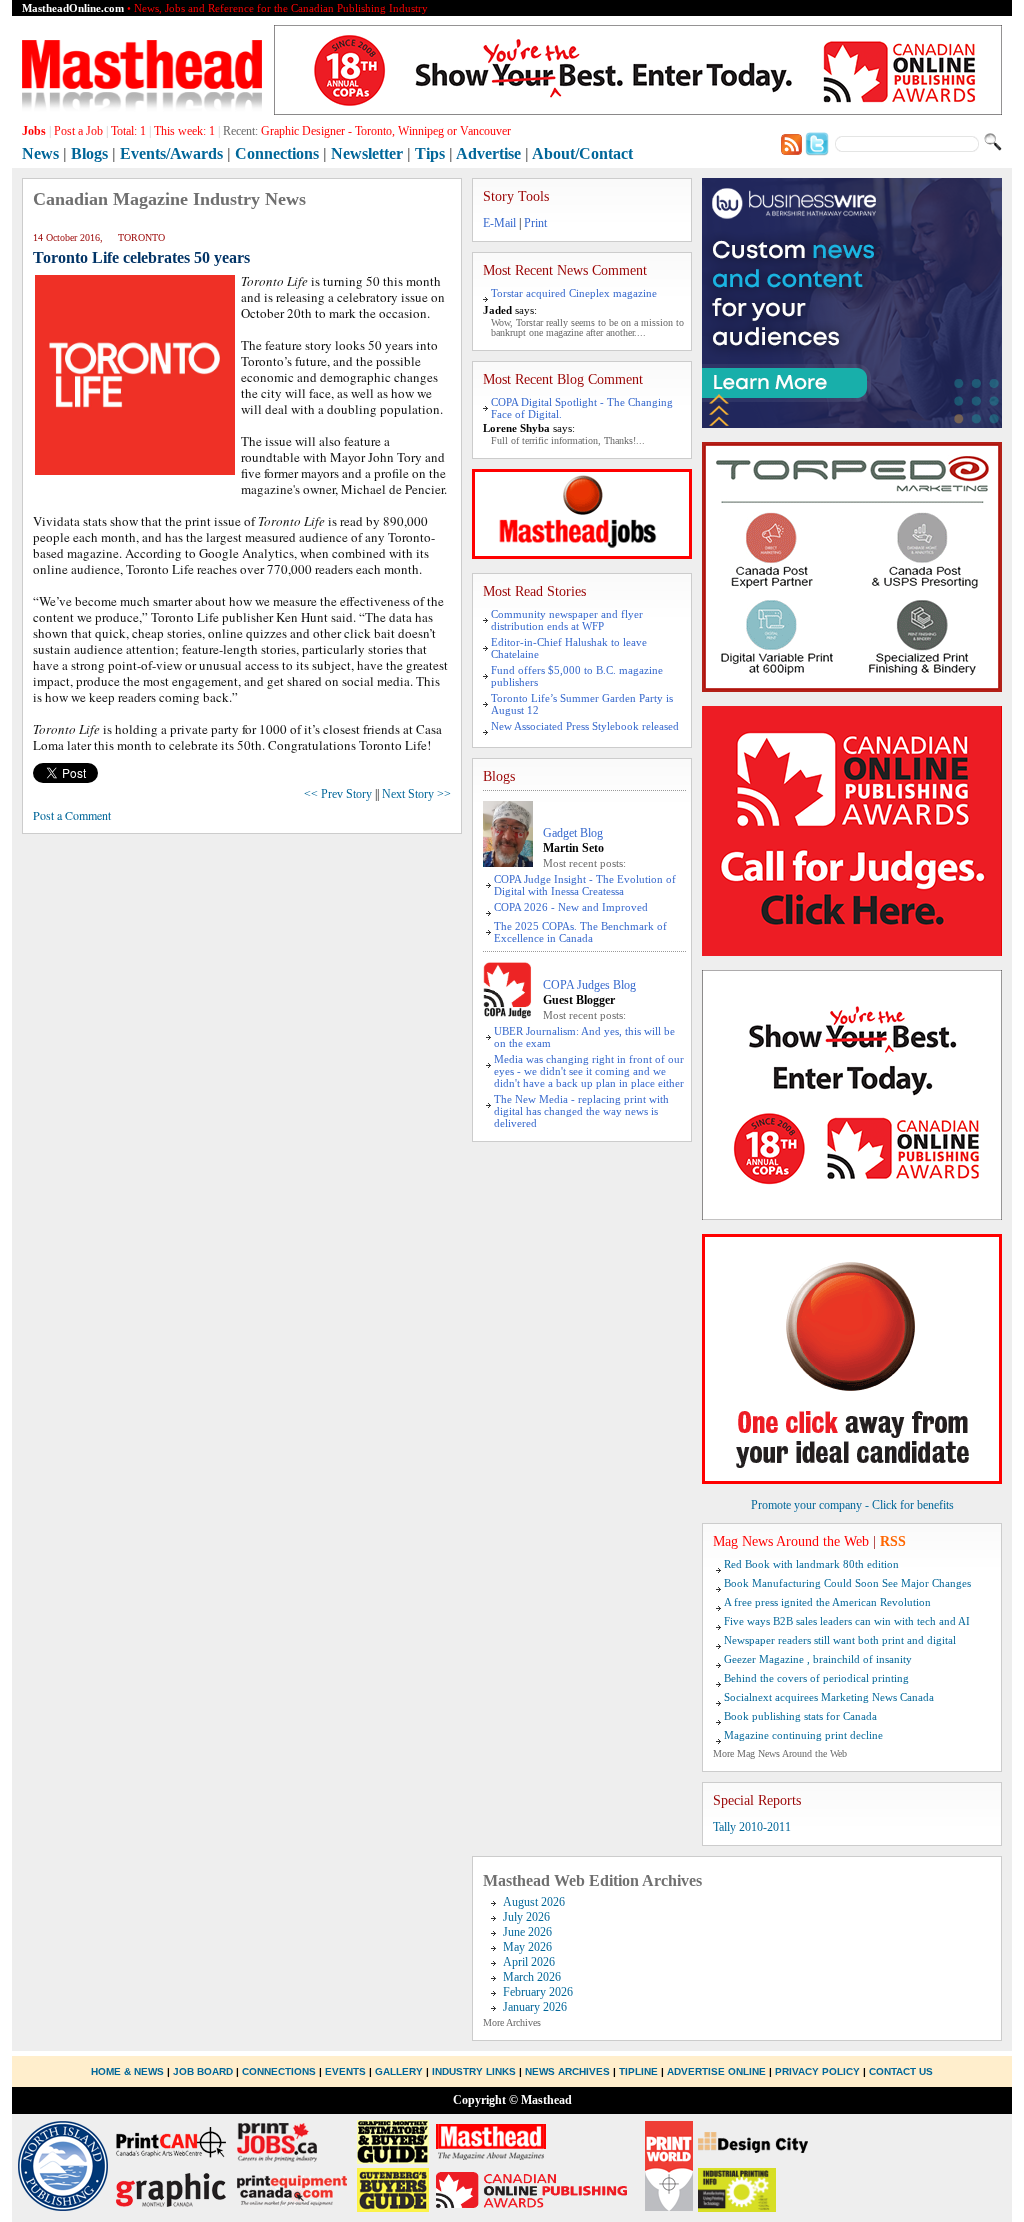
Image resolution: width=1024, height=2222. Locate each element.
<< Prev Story (338, 794)
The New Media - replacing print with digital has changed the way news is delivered (581, 1111)
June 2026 (527, 1932)
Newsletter (367, 153)
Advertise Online (716, 2071)
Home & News (129, 2071)
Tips (430, 153)
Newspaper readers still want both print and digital (840, 1640)
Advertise (488, 153)
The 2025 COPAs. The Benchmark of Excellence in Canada (580, 932)
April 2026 (529, 1962)
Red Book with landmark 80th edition (811, 1564)
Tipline (638, 2071)
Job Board (203, 2071)
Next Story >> (416, 794)
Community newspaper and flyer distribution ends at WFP (567, 620)
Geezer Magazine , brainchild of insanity (818, 1659)
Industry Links (474, 2071)
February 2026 (538, 1992)
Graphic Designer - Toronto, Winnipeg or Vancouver (386, 131)
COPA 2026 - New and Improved (571, 907)
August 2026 (534, 1902)
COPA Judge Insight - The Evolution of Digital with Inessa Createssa (585, 885)
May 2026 (527, 1947)
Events (345, 2071)
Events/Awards (171, 153)
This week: (184, 131)
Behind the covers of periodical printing (816, 1678)
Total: (128, 131)
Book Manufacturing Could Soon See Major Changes (847, 1583)
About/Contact (582, 153)
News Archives (567, 2071)
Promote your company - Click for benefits (852, 1505)
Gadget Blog (573, 833)
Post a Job (78, 131)
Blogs (89, 153)
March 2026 (532, 1977)
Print (535, 223)
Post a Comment (72, 815)
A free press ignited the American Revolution (827, 1602)
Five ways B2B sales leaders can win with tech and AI (847, 1621)
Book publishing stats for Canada (800, 1716)
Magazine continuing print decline (803, 1735)
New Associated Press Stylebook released (585, 726)
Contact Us (901, 2071)
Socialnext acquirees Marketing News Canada (829, 1697)
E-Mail (499, 223)
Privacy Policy (817, 2071)
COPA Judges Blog (589, 985)
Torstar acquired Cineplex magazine (574, 293)
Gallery (399, 2071)
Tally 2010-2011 (752, 1827)
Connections (277, 153)
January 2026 (535, 2007)
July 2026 (526, 1917)
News (40, 153)
